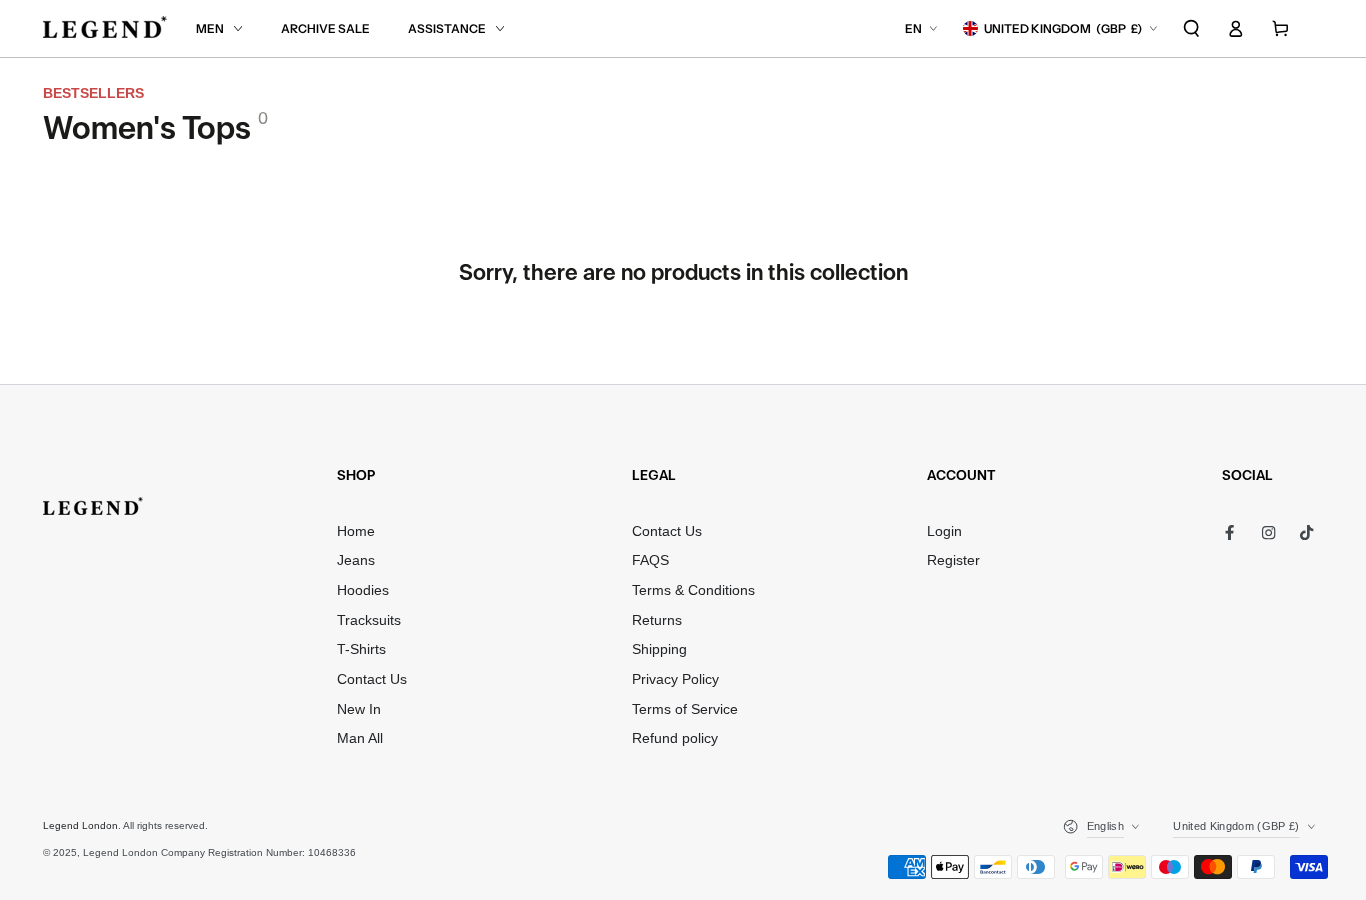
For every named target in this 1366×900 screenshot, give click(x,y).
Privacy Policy (675, 679)
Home (356, 531)
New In (359, 709)
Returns (657, 620)
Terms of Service (685, 709)
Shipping (659, 649)
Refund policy (675, 738)
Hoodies (363, 590)
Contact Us (372, 679)
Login (944, 531)
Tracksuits (369, 620)
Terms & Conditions (693, 590)
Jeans (356, 560)
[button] (1192, 28)
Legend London (80, 825)
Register (953, 560)
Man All (360, 738)
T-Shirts (361, 649)
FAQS (650, 560)
